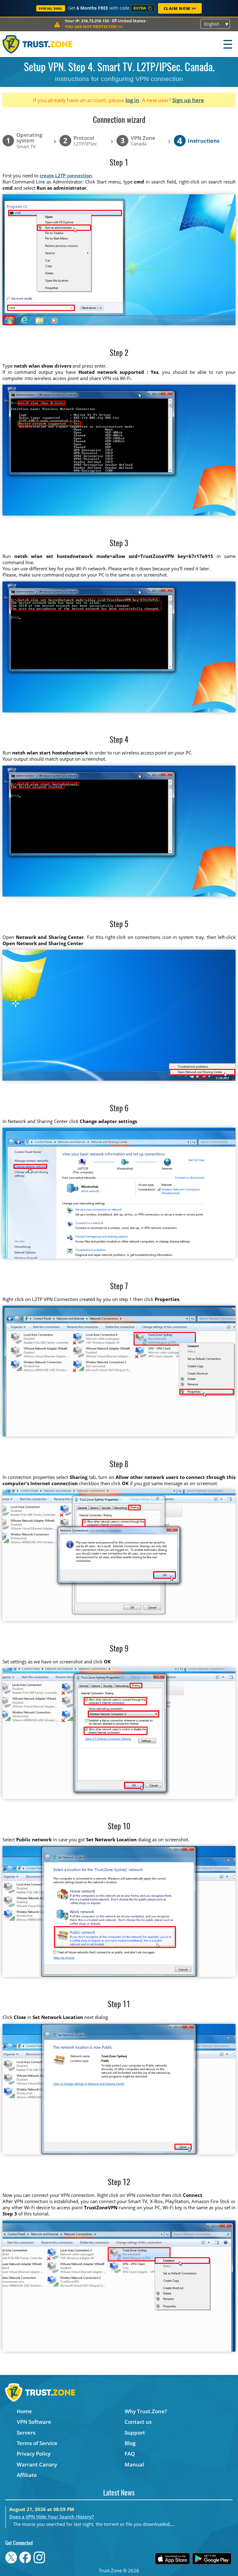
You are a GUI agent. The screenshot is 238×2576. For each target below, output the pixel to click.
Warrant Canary (37, 2464)
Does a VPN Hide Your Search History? (52, 2517)
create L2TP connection (66, 175)
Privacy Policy (34, 2454)
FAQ (130, 2454)
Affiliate (27, 2475)
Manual (134, 2464)
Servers (26, 2433)
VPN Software (34, 2422)
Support (135, 2433)
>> (94, 27)
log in (132, 100)
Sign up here (188, 100)
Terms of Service (37, 2443)
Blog (130, 2443)
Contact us (138, 2422)
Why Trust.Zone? (146, 2411)
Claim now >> (180, 8)
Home (24, 2411)
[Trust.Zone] (38, 44)
